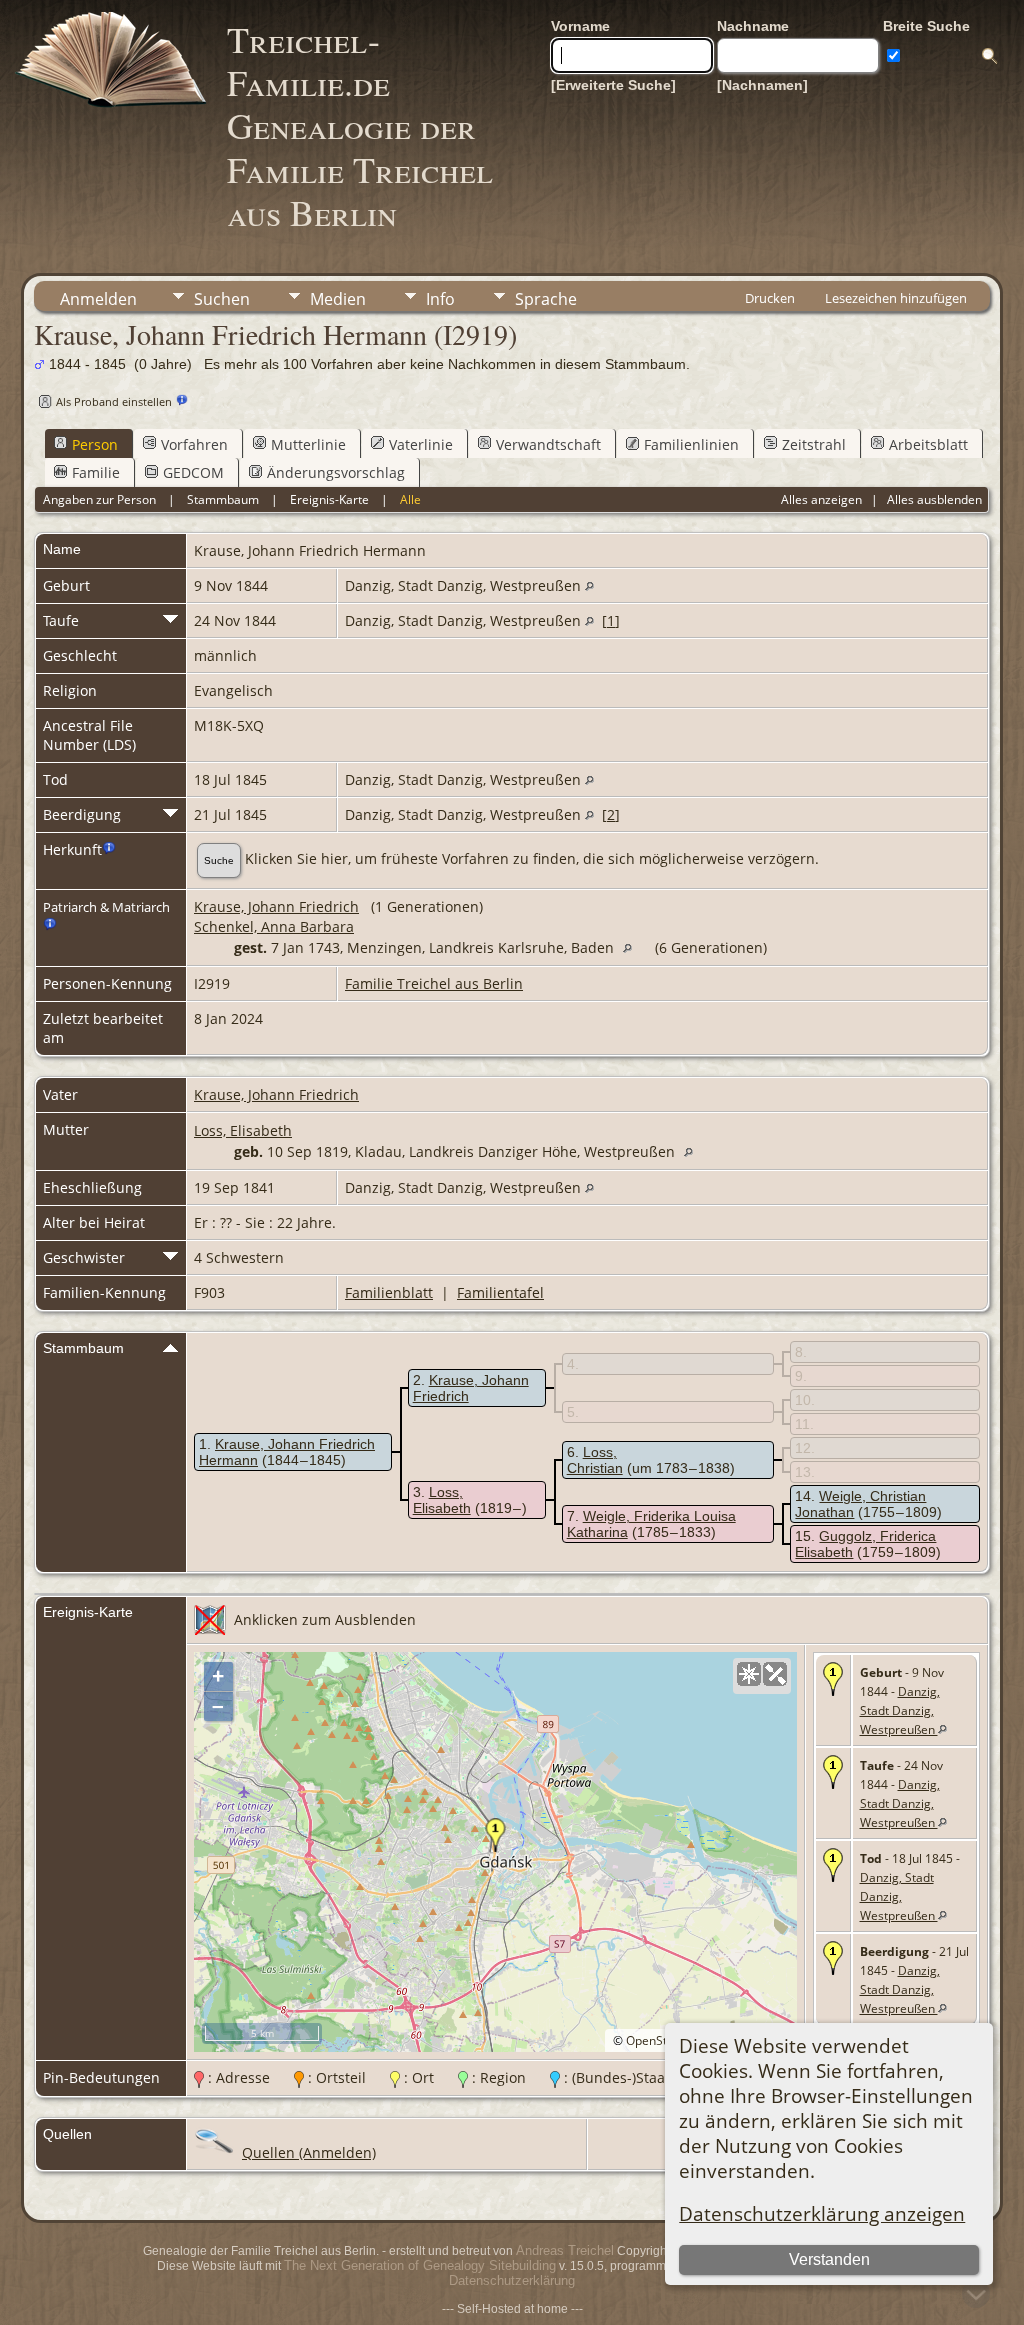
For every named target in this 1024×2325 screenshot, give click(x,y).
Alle (410, 499)
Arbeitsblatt (928, 444)
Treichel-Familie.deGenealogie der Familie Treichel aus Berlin (360, 125)
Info (440, 299)
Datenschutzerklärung (512, 2280)
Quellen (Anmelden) (309, 2152)
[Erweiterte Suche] (613, 85)
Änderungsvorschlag (336, 472)
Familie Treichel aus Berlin (434, 983)
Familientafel (500, 1292)
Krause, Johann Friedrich (276, 906)
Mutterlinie (308, 444)
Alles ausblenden (934, 499)
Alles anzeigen (821, 499)
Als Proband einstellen (114, 401)
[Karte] (749, 1674)
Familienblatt (389, 1292)
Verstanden (829, 2259)
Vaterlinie (421, 444)
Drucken (770, 298)
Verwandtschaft (548, 444)
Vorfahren (194, 444)
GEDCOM (193, 472)
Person (95, 444)
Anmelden (98, 299)
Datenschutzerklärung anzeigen (822, 2213)
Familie (96, 472)
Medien (338, 299)
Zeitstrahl (814, 444)
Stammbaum (223, 499)
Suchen (222, 299)
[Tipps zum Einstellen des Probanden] (182, 400)
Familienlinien (691, 444)
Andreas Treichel (565, 2250)
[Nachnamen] (762, 85)
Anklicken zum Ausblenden (325, 1619)
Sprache (546, 299)
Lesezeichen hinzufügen (896, 298)
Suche (219, 860)
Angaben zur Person (99, 499)
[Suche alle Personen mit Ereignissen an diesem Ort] (589, 585)
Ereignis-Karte (329, 499)
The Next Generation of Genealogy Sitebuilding (420, 2265)
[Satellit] (775, 1674)
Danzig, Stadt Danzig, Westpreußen (900, 1710)
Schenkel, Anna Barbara (274, 926)
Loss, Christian (595, 1460)
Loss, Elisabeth (243, 1130)
